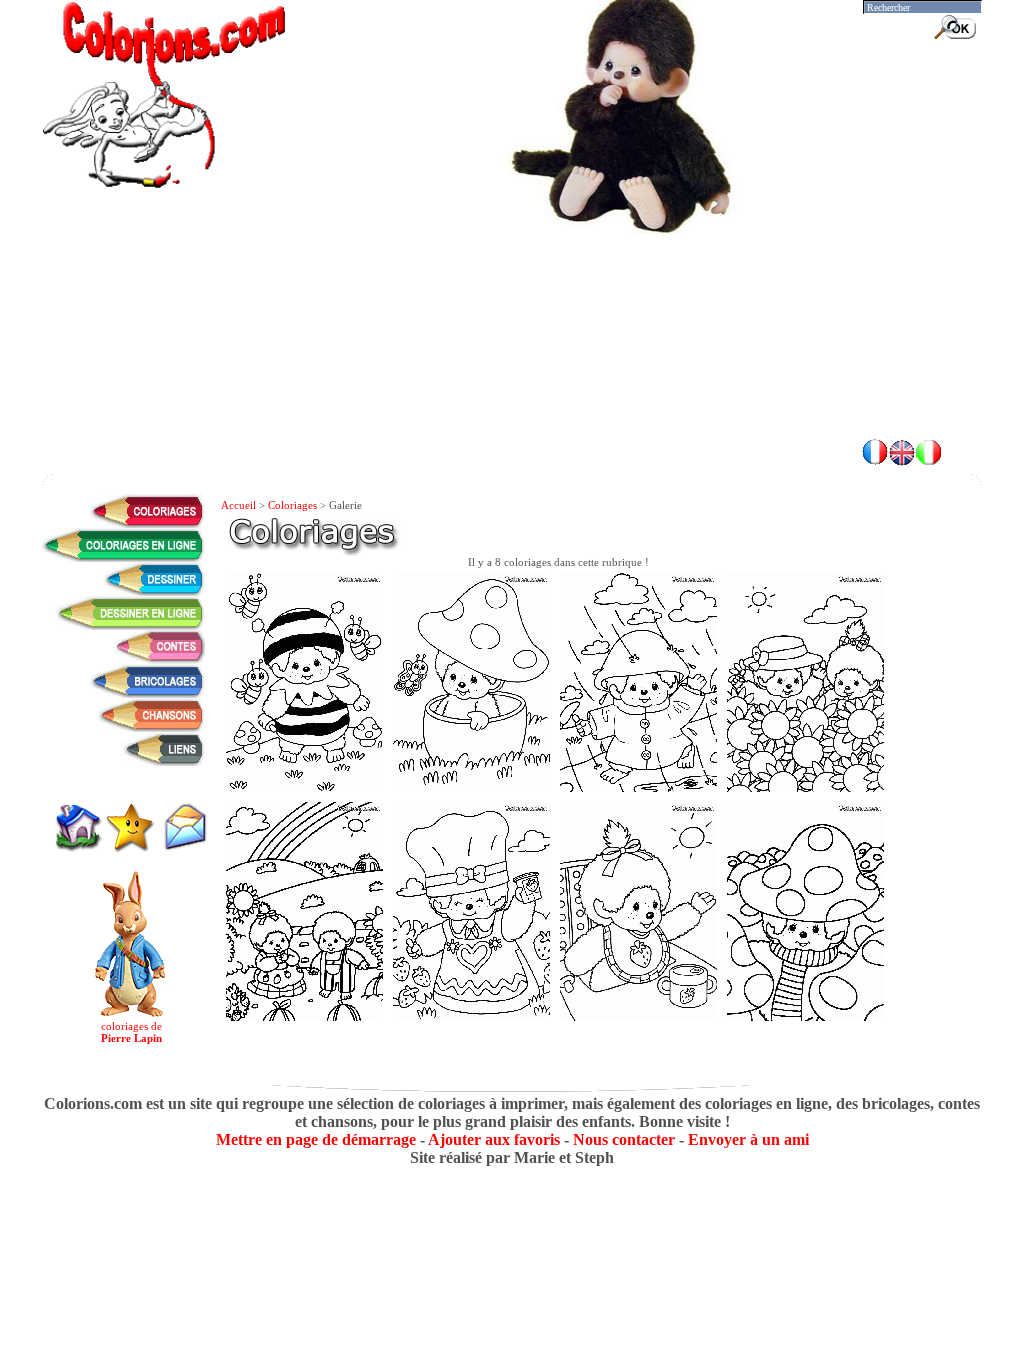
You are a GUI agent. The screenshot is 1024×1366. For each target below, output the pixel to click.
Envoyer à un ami (748, 1139)
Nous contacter (624, 1139)
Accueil (238, 505)
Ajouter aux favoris (494, 1139)
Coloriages (292, 505)
